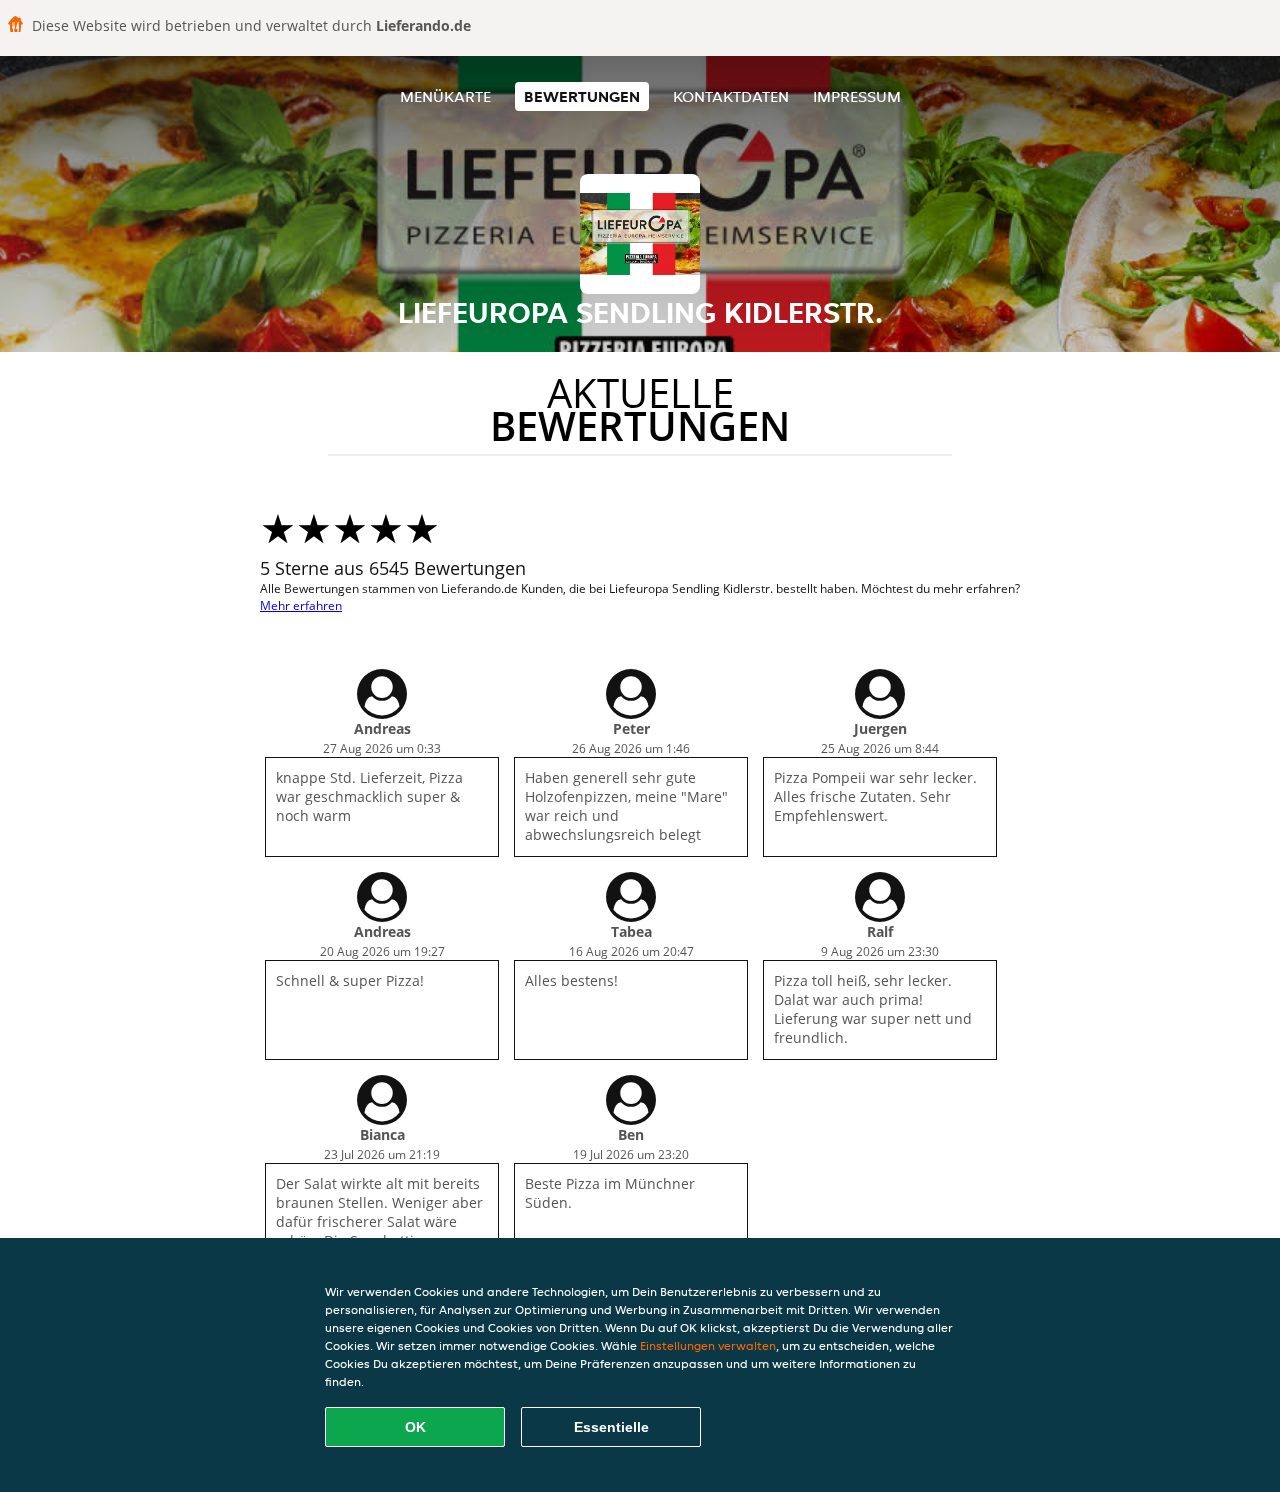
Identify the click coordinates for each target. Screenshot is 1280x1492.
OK (415, 1427)
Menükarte (445, 96)
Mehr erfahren (301, 605)
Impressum (857, 96)
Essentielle (611, 1427)
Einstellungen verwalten (708, 1345)
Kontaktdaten (731, 96)
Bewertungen (582, 96)
